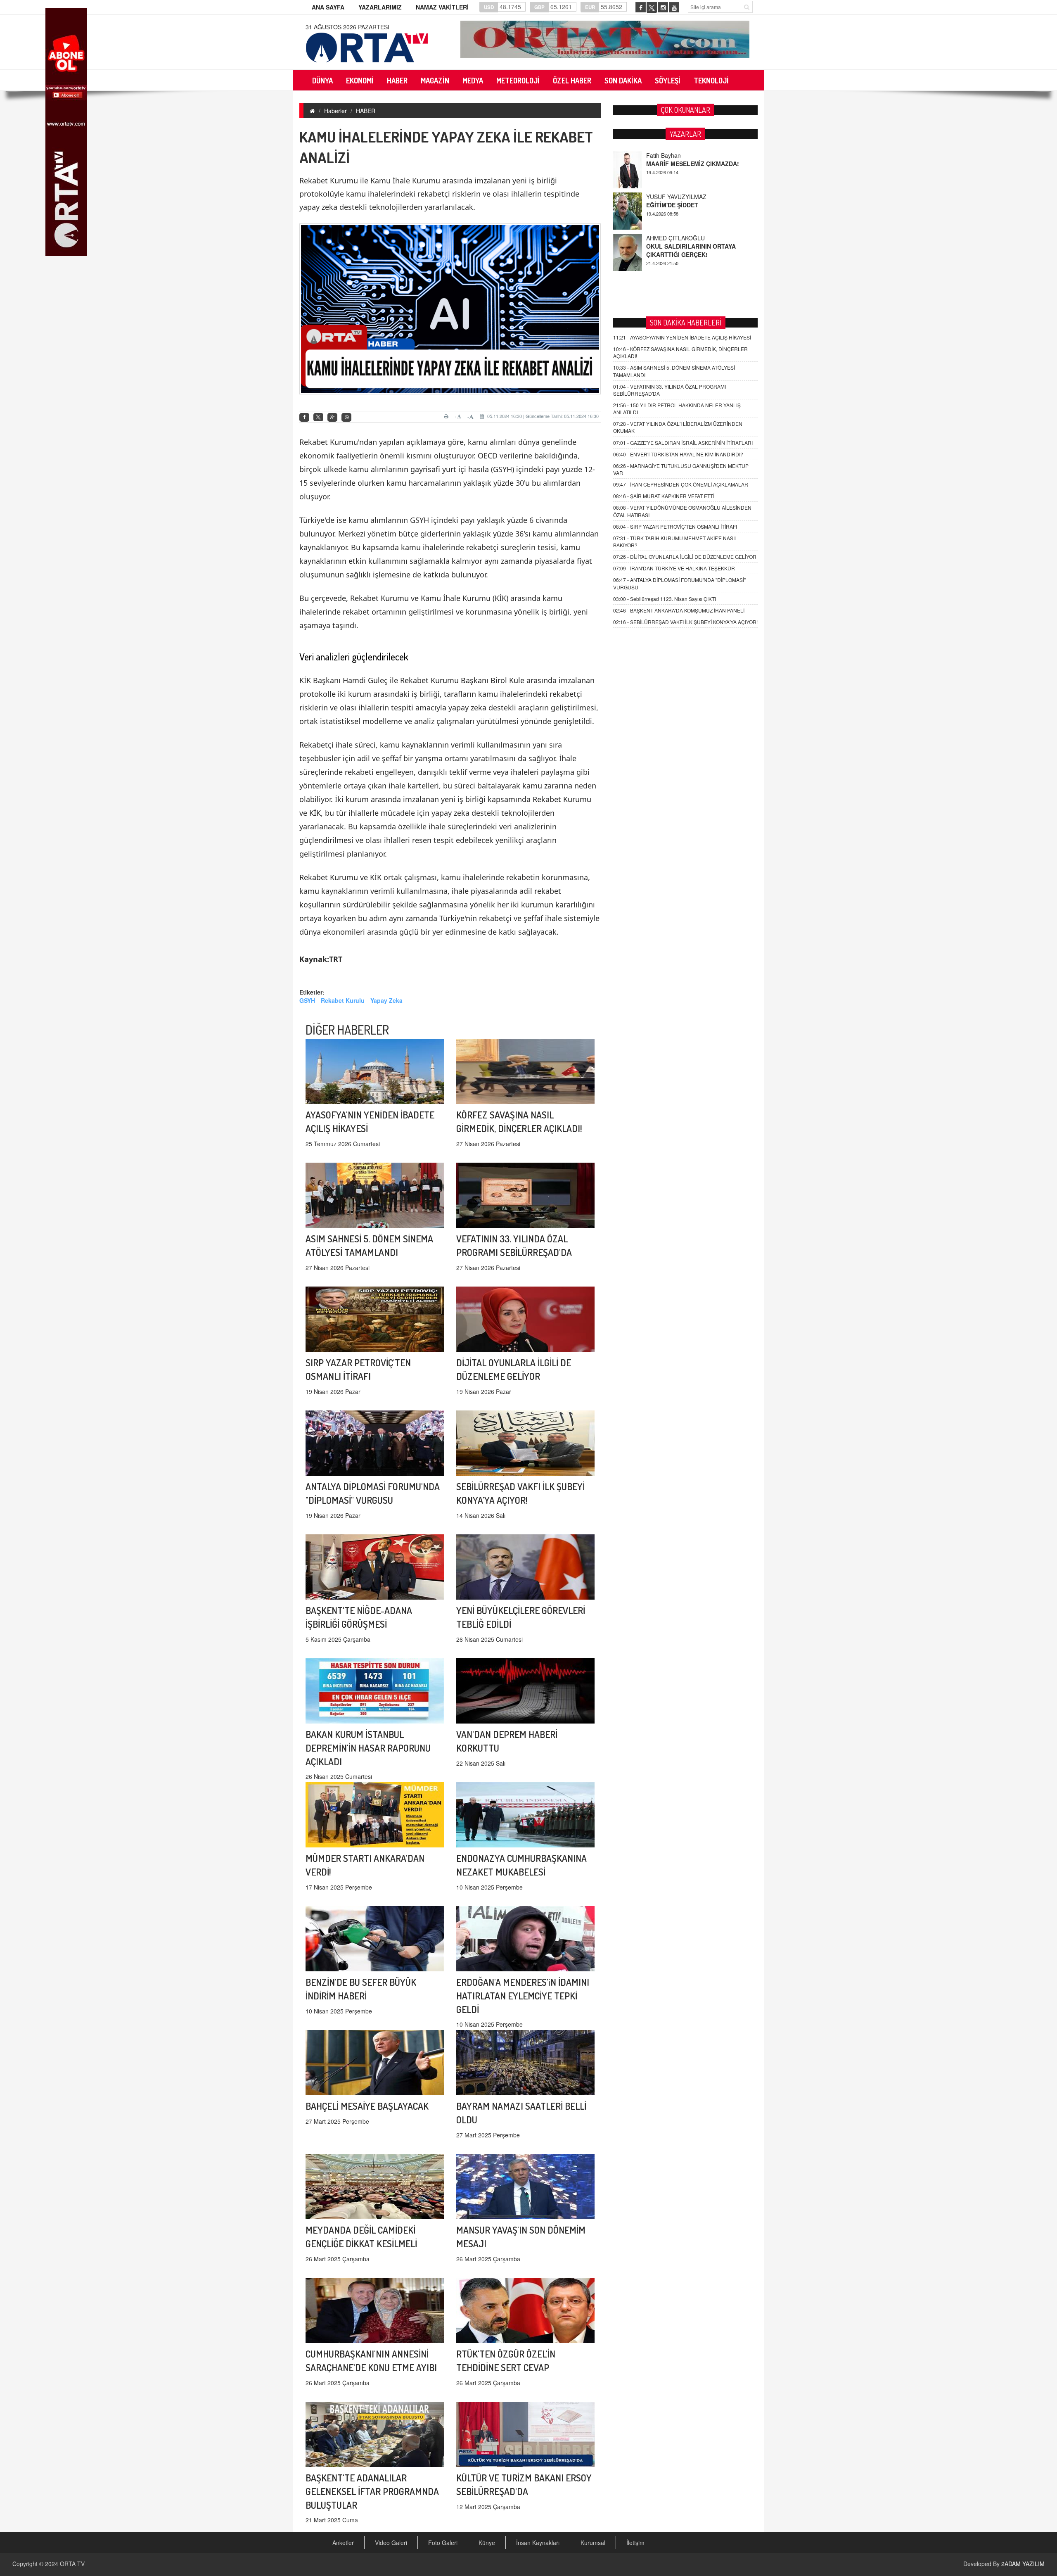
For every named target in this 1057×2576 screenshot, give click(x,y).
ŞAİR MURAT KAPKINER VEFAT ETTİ (664, 496)
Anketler (343, 2543)
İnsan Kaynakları (538, 2543)
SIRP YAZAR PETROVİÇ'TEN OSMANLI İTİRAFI (675, 526)
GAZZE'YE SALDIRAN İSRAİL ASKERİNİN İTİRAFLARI (683, 443)
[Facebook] (304, 417)
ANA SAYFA (328, 7)
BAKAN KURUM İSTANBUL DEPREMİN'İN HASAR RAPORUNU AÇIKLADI (368, 1748)
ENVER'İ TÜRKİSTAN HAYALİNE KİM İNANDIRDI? (678, 454)
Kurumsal (593, 2543)
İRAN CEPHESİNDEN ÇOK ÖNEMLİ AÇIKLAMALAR (681, 484)
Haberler (335, 111)
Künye (487, 2543)
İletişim (635, 2543)
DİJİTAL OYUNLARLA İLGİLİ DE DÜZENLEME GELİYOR (685, 557)
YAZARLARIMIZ (380, 7)
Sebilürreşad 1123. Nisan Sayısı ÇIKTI (665, 599)
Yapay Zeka (386, 1000)
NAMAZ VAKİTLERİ (442, 7)
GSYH (307, 1000)
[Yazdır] (447, 416)
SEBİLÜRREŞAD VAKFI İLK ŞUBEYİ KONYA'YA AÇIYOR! (685, 622)
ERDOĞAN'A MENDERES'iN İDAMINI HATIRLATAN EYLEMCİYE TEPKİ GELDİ (523, 1996)
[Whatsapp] (346, 417)
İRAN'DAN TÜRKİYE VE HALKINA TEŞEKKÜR (674, 568)
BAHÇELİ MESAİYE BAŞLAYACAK (367, 2106)
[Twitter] (318, 417)
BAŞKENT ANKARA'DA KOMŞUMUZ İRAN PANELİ (679, 610)
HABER (366, 111)
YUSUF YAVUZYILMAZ (676, 152)
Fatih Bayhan (664, 234)
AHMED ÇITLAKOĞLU (675, 193)
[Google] (332, 417)
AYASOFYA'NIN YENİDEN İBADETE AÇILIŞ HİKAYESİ (682, 337)
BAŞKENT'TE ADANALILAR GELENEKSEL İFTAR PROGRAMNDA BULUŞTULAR (372, 2491)
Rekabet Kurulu (343, 1000)
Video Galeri (391, 2543)
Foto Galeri (443, 2543)
